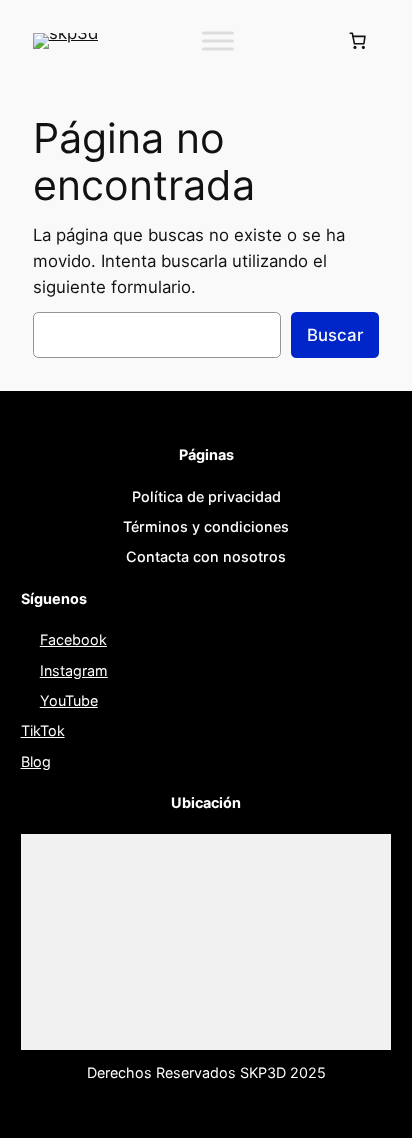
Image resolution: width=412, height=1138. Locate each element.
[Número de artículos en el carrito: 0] (358, 41)
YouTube (69, 700)
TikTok (43, 730)
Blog (36, 761)
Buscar (335, 335)
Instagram (74, 670)
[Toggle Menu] (218, 40)
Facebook (73, 639)
